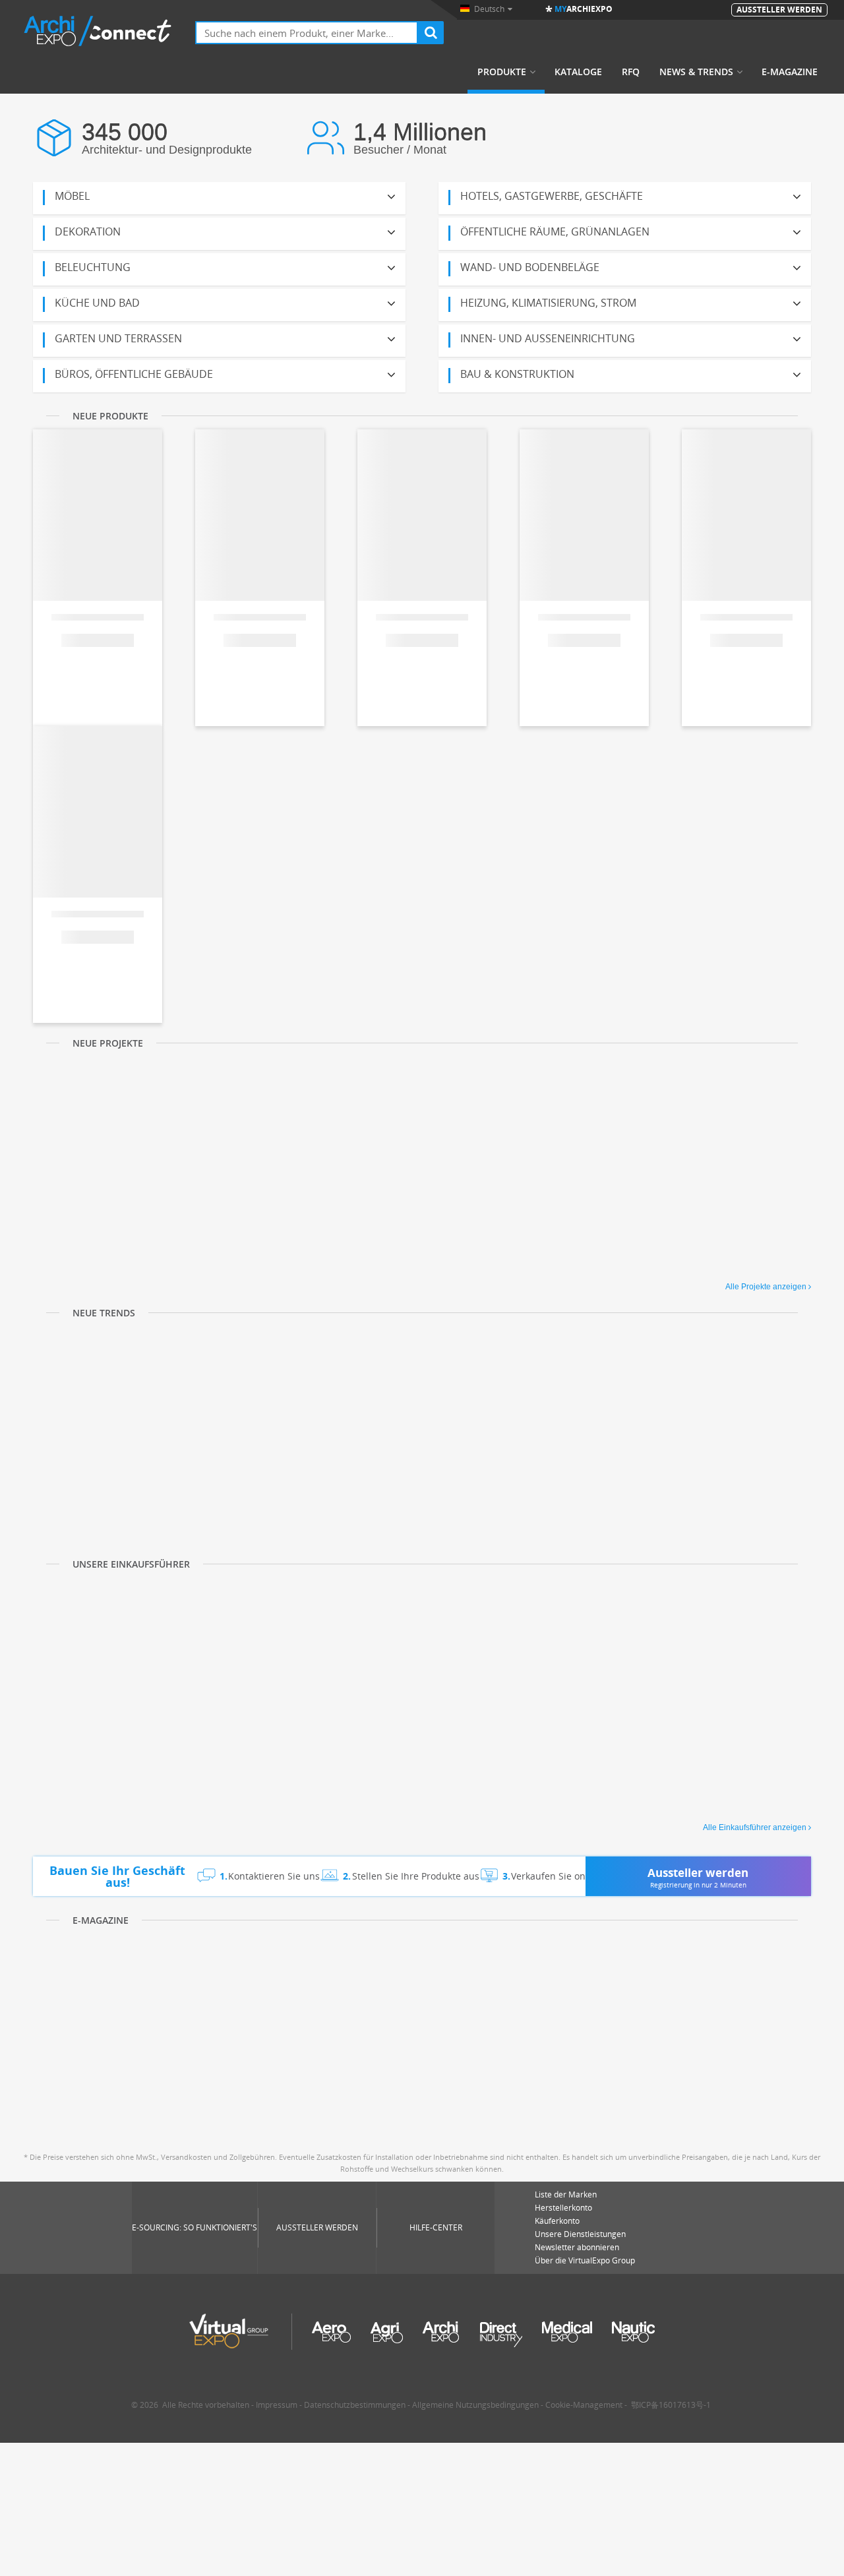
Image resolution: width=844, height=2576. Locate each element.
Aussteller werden (317, 2227)
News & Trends (696, 72)
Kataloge (578, 72)
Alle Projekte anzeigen (766, 1287)
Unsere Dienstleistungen (580, 2234)
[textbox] (307, 33)
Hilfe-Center (436, 2227)
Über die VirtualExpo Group (585, 2260)
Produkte (502, 72)
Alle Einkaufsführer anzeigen (755, 1827)
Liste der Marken (566, 2194)
